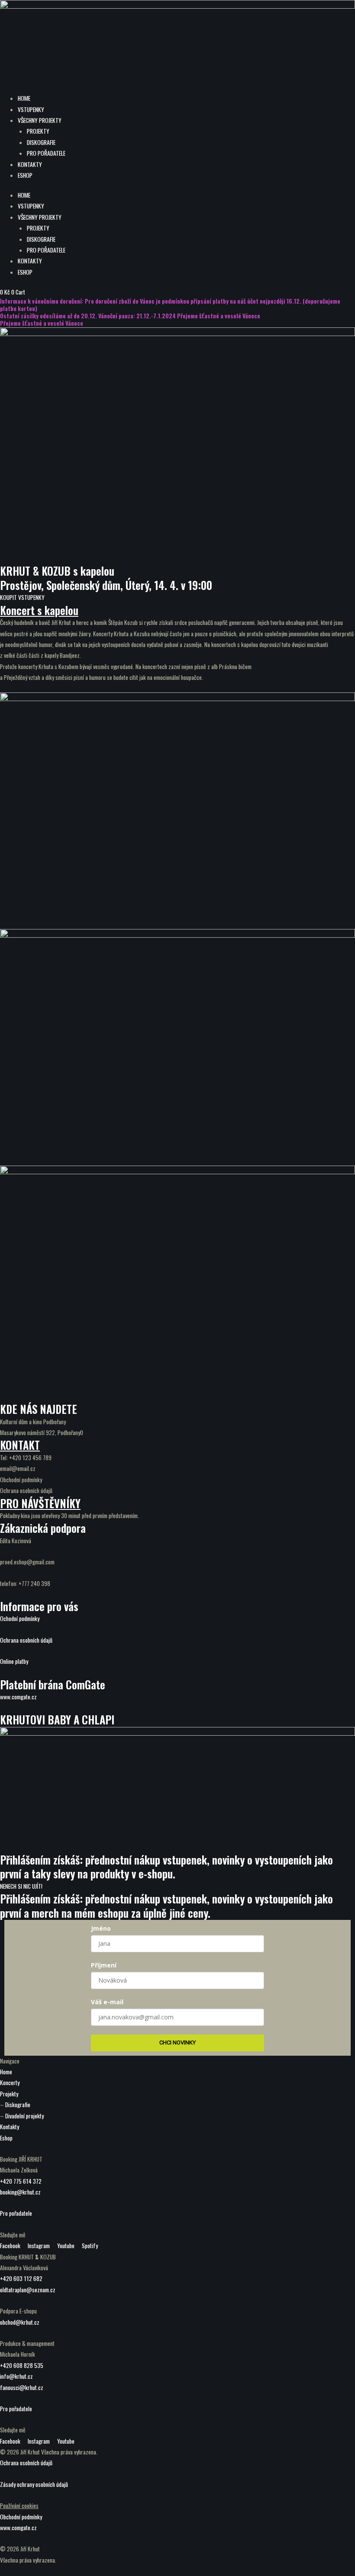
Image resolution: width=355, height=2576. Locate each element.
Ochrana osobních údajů (26, 1640)
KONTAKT (20, 1445)
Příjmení (104, 1965)
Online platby (14, 1661)
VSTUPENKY (31, 109)
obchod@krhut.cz (20, 2322)
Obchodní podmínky (21, 2517)
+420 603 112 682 (21, 2278)
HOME (24, 98)
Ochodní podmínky (20, 1618)
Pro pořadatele (16, 2213)
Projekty (9, 2094)
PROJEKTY (38, 131)
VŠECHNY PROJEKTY (40, 120)
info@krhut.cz (16, 2376)
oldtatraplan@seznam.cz (28, 2290)
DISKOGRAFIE (41, 142)
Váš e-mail (107, 2002)
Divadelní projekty (24, 2116)
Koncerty (10, 2083)
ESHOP (25, 175)
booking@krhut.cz (20, 2192)
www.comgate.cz (18, 1697)
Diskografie (18, 2105)
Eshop (6, 2138)
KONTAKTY (30, 164)
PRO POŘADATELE (46, 153)
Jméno (101, 1928)
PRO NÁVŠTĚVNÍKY (40, 1503)
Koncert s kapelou (39, 610)
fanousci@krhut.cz (22, 2387)
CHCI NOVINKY (177, 2043)
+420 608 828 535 (22, 2365)
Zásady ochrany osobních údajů (34, 2484)
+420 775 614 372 (21, 2181)
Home (6, 2072)
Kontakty (10, 2127)
